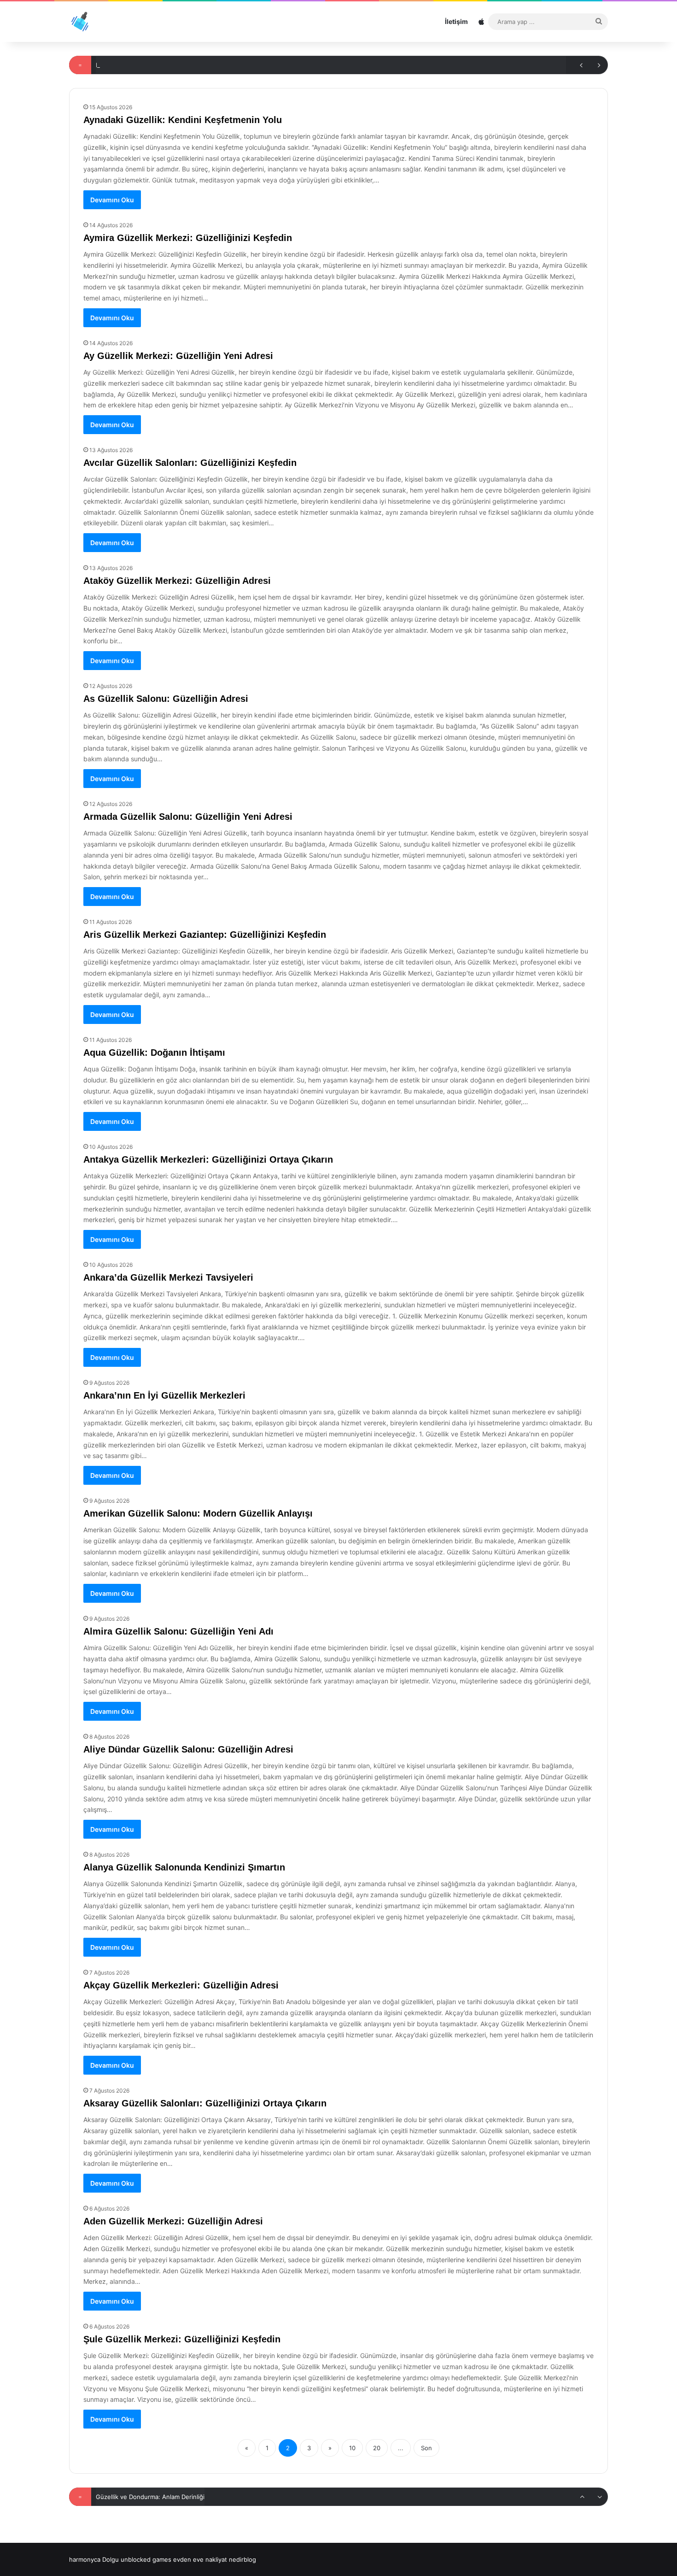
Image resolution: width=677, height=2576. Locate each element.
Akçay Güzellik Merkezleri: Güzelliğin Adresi (181, 1985)
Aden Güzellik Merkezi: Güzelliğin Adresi (173, 2221)
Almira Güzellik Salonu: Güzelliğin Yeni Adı (178, 1631)
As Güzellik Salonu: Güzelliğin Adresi (166, 699)
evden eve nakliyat (200, 2559)
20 (377, 2448)
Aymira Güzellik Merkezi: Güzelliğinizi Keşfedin (188, 238)
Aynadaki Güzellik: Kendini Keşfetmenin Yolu (183, 120)
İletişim (456, 21)
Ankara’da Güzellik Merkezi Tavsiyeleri (168, 1277)
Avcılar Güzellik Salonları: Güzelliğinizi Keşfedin (190, 463)
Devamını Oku (112, 200)
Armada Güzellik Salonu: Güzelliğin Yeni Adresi (188, 817)
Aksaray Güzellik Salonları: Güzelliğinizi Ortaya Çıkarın (205, 2103)
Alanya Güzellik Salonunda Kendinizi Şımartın (184, 1867)
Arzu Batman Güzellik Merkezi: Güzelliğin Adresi (165, 2497)
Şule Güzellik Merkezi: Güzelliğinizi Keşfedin (182, 2339)
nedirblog (242, 2559)
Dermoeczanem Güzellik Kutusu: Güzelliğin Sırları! (167, 65)
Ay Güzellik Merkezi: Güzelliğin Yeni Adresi (178, 356)
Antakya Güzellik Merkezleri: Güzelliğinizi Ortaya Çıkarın (208, 1159)
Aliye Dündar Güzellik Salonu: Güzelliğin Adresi (188, 1749)
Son (426, 2448)
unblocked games (146, 2559)
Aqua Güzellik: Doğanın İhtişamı (154, 1053)
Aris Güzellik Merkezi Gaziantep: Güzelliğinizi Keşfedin (205, 935)
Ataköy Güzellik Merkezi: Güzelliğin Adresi (177, 581)
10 (352, 2448)
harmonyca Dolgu (94, 2559)
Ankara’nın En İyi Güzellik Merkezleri (164, 1395)
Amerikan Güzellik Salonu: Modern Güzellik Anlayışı (198, 1513)
